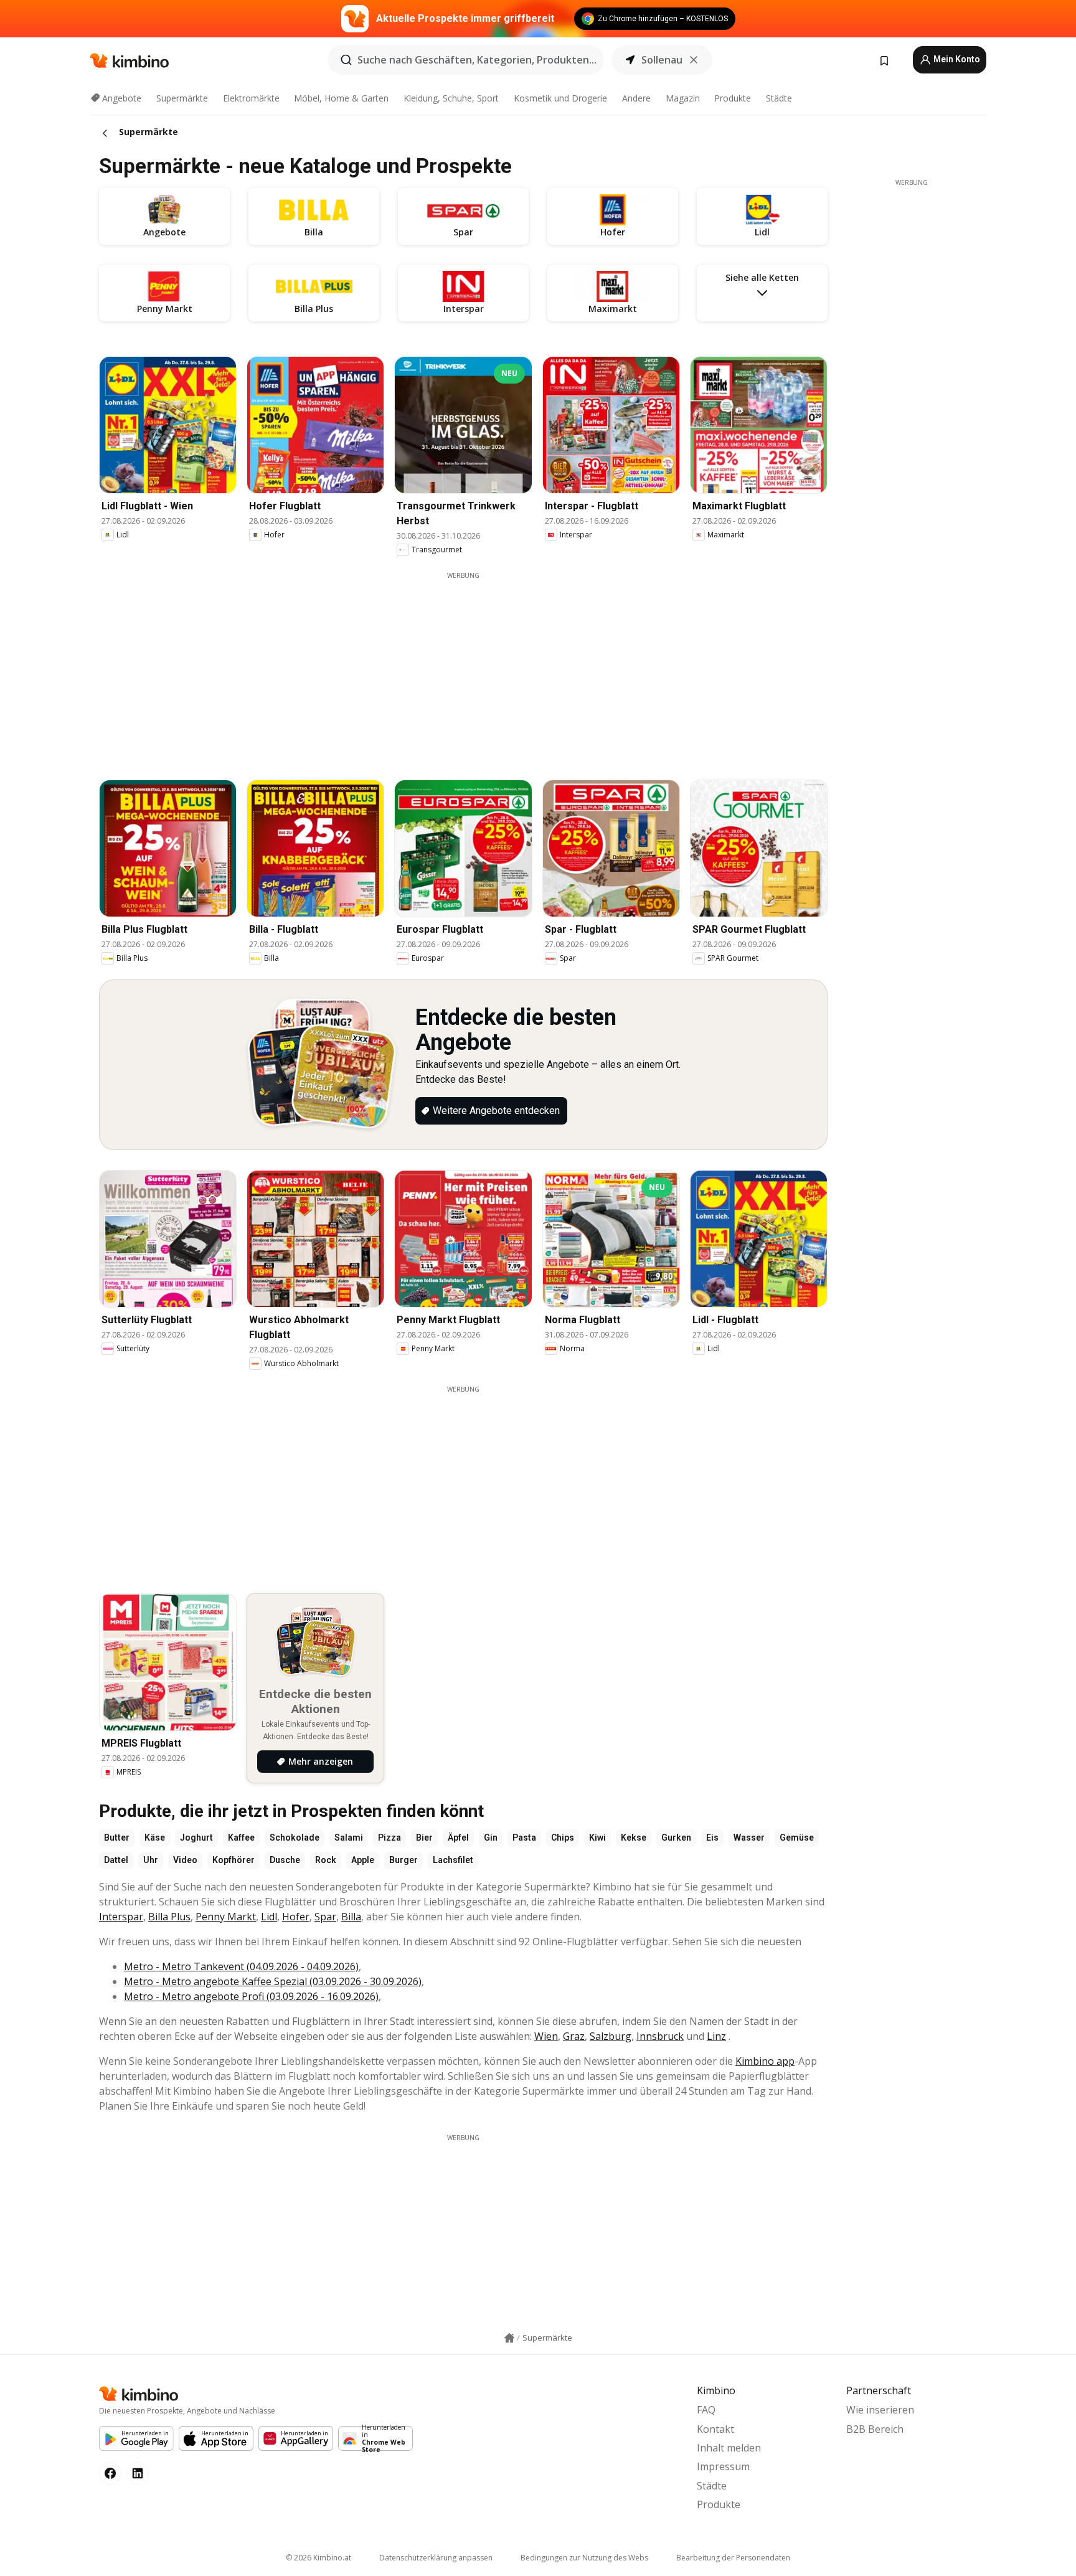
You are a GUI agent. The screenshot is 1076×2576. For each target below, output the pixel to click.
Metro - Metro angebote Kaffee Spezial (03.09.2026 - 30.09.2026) (273, 1981)
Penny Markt (226, 1917)
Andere (636, 98)
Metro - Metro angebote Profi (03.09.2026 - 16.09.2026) (251, 1996)
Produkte (733, 98)
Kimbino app (765, 2061)
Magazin (683, 98)
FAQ (706, 2410)
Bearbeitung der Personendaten (733, 2558)
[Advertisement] (463, 668)
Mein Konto (956, 59)
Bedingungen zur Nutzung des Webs (584, 2558)
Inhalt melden (729, 2448)
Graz (574, 2036)
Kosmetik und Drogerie (560, 98)
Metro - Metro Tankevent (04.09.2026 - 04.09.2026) (241, 1966)
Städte (779, 98)
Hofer (296, 1917)
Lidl (269, 1917)
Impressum (723, 2466)
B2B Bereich (875, 2429)
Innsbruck (660, 2036)
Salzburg (611, 2036)
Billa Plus (169, 1917)
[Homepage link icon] (509, 2338)
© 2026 (319, 2558)
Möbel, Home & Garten (341, 98)
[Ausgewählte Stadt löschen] (694, 60)
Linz (716, 2036)
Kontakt (715, 2429)
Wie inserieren (880, 2410)
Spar (325, 1917)
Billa (351, 1917)
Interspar (121, 1917)
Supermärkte (182, 98)
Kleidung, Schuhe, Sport (451, 98)
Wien (546, 2036)
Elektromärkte (251, 98)
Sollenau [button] (662, 60)
